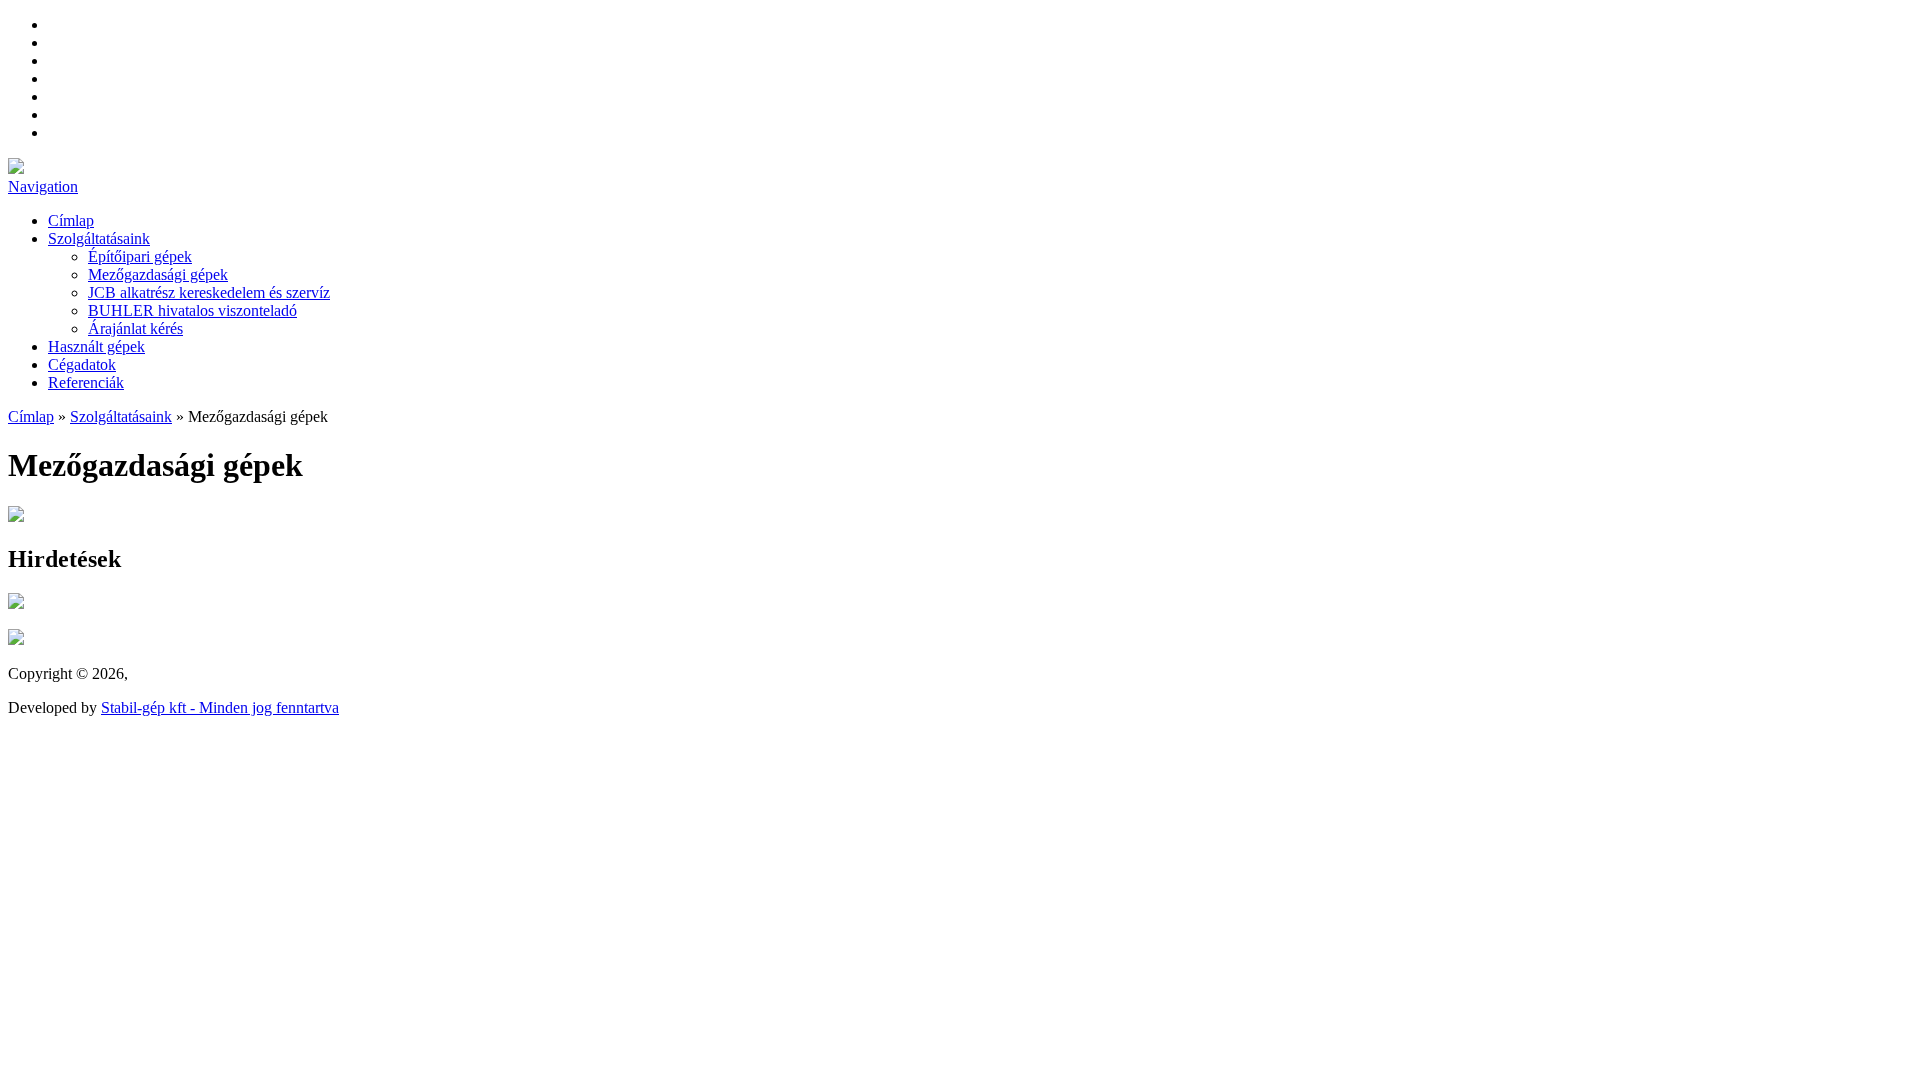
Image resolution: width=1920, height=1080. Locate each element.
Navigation (43, 186)
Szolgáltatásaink (99, 238)
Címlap (71, 220)
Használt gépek (96, 346)
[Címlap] (16, 168)
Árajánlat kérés (135, 328)
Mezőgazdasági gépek (158, 274)
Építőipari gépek (140, 256)
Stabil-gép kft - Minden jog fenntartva (220, 707)
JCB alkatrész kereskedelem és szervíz (209, 292)
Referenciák (86, 382)
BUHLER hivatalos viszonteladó (192, 310)
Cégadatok (82, 364)
